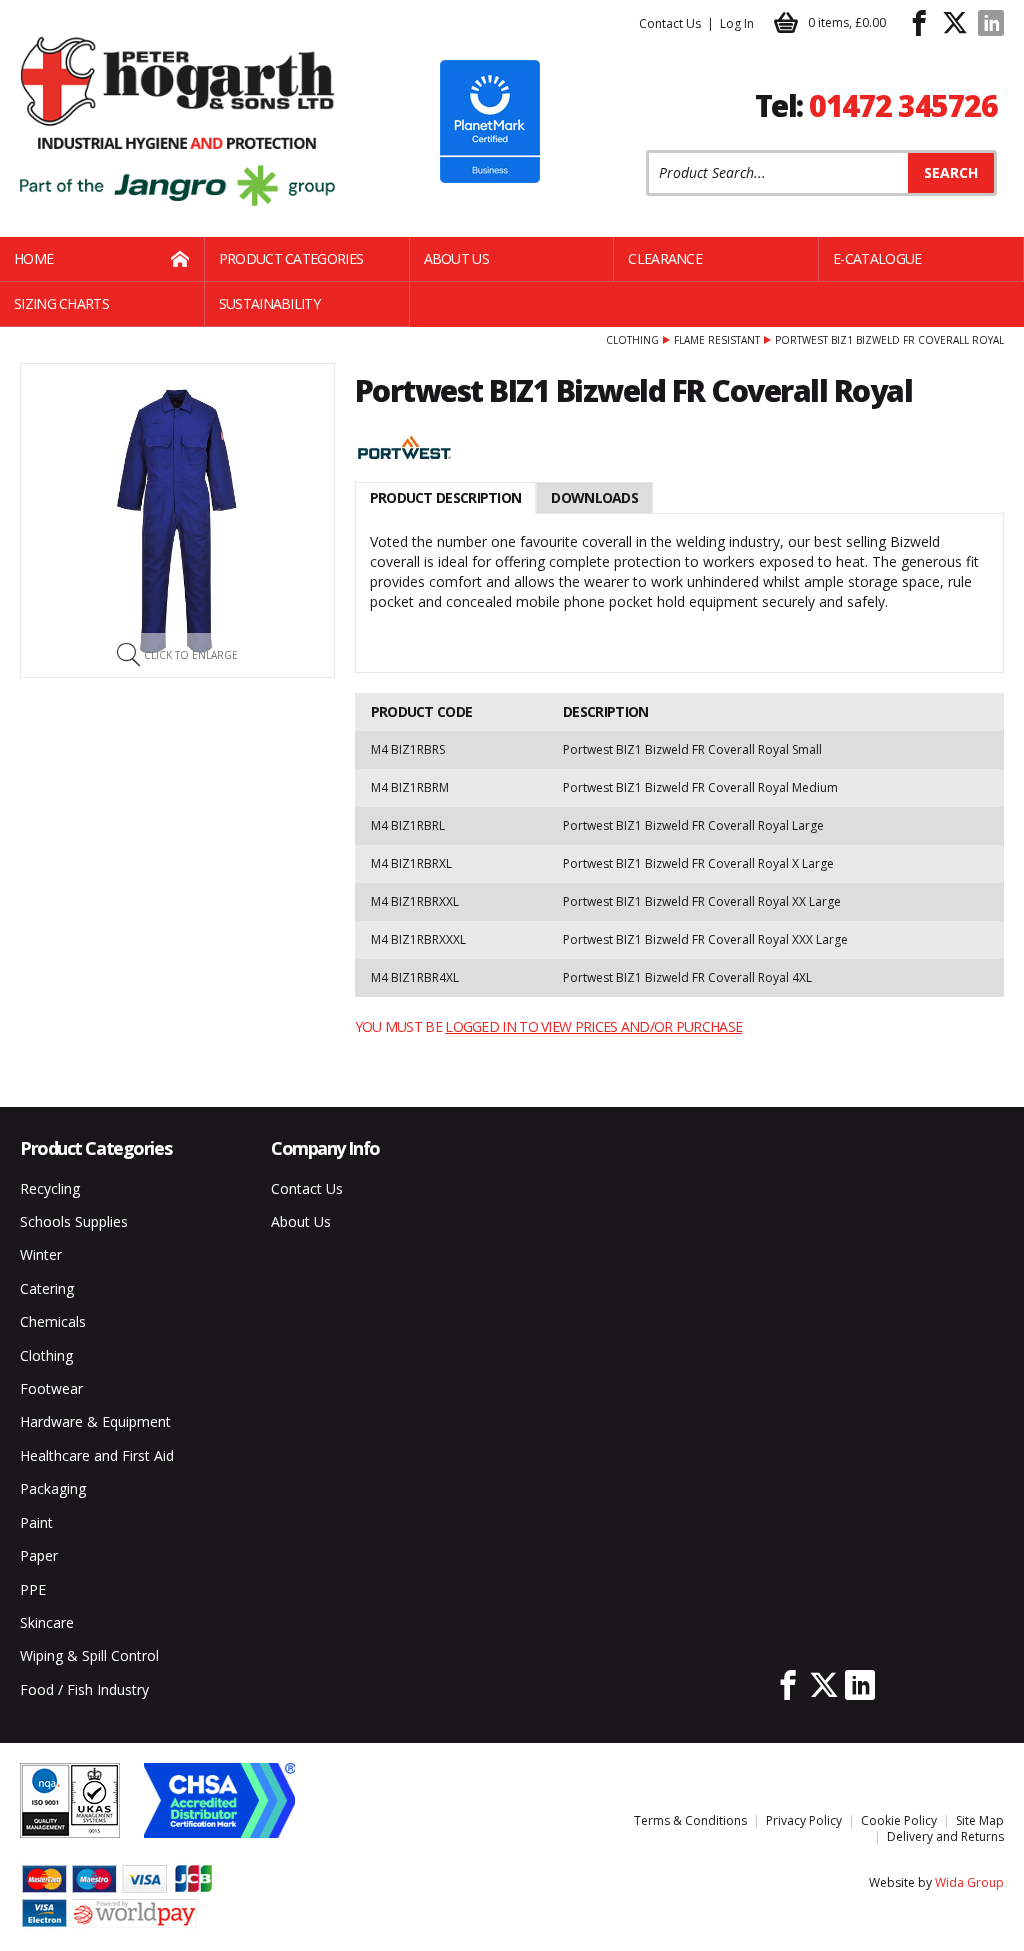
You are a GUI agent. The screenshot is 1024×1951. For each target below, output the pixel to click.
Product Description (446, 497)
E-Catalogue (877, 258)
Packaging (53, 1488)
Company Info (325, 1148)
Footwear (51, 1388)
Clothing (632, 340)
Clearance (665, 258)
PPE (33, 1589)
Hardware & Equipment (95, 1421)
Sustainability (269, 303)
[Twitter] (955, 23)
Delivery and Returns (945, 1836)
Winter (41, 1254)
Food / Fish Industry (84, 1689)
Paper (39, 1555)
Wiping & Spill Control (89, 1655)
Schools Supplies (74, 1221)
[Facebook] (919, 23)
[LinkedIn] (991, 23)
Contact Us (670, 23)
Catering (47, 1288)
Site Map (980, 1820)
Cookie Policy (899, 1820)
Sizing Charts (61, 303)
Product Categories (291, 258)
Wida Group (969, 1882)
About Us (456, 258)
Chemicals (53, 1321)
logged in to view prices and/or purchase (593, 1026)
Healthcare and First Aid (97, 1455)
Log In (737, 23)
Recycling (50, 1188)
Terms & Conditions (690, 1820)
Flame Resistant (717, 340)
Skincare (47, 1622)
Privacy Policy (804, 1820)
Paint (36, 1522)
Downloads (594, 497)
